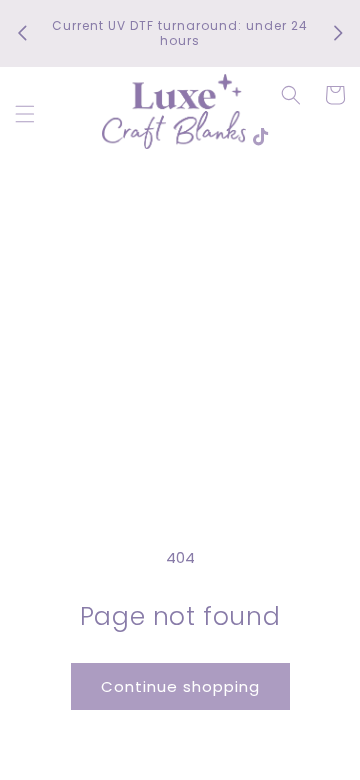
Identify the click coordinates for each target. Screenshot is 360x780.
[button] (25, 114)
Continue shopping (180, 686)
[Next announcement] (338, 33)
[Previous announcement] (22, 33)
